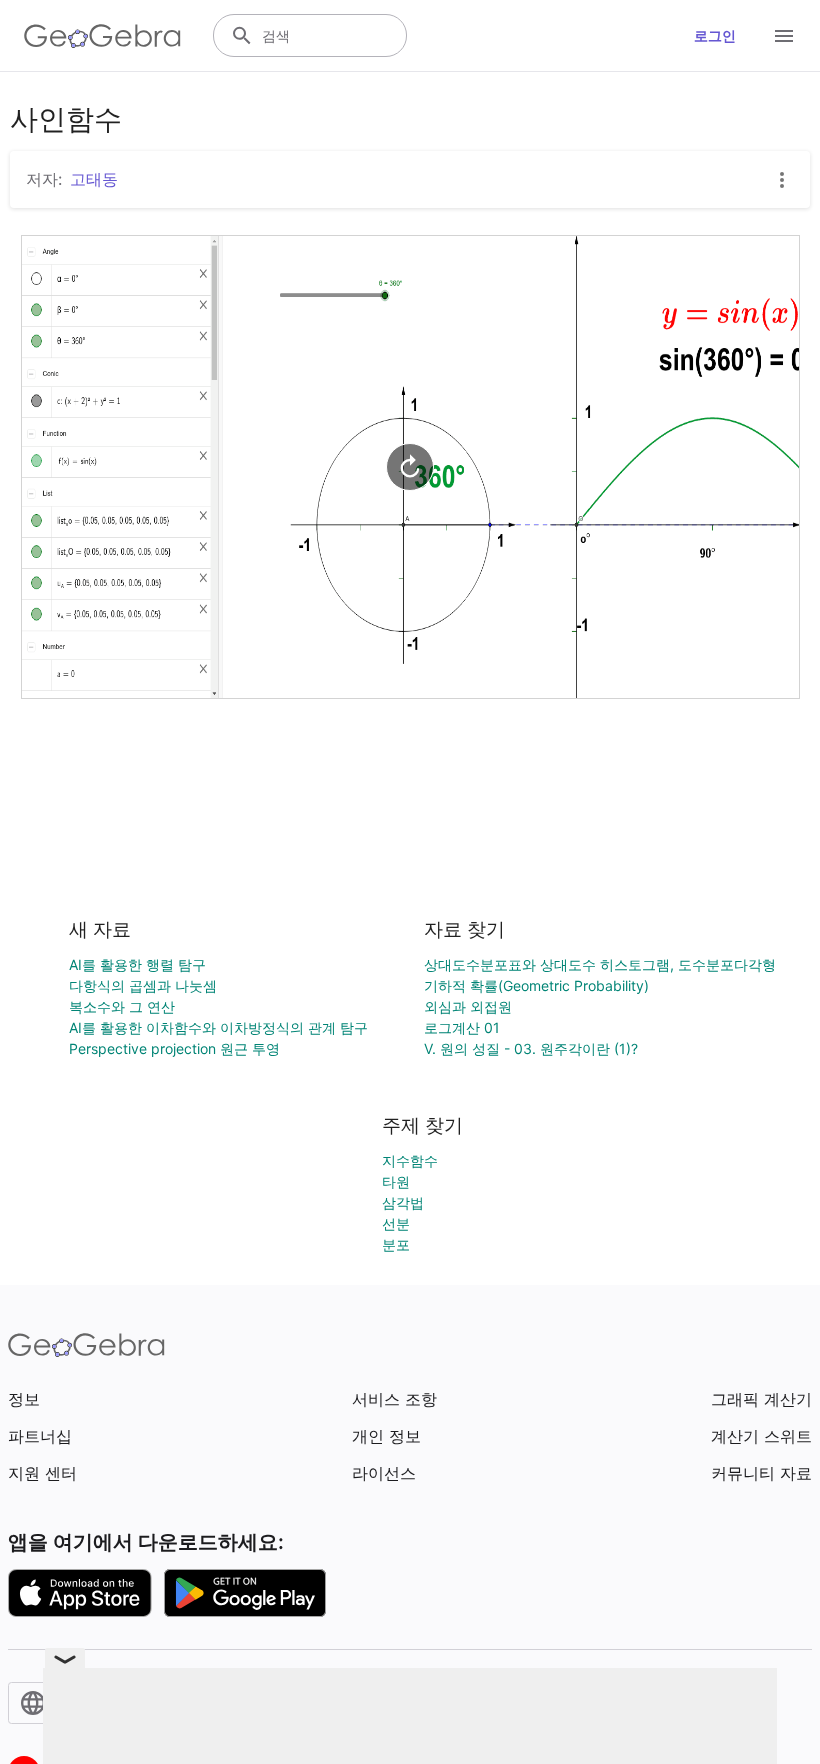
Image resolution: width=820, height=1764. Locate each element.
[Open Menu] (784, 36)
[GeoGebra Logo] (102, 36)
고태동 (94, 179)
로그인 (715, 35)
